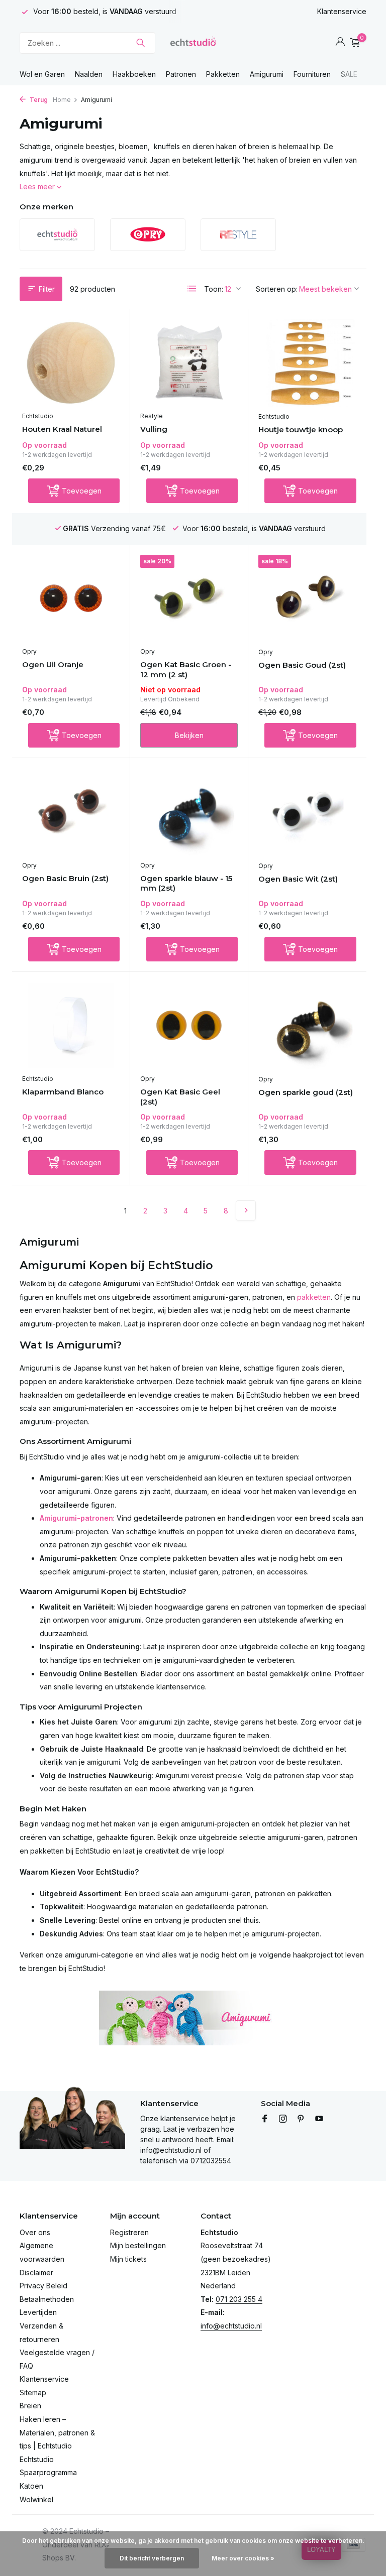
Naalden (89, 74)
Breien (30, 2406)
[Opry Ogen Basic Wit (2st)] (307, 812)
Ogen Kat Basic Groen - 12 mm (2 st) (186, 669)
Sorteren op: (277, 289)
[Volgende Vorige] (246, 1210)
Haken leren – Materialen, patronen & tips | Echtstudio (57, 2432)
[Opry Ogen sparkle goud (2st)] (307, 1026)
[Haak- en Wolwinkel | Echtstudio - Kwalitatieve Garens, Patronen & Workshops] (193, 43)
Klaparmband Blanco (63, 1092)
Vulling (154, 429)
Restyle (152, 416)
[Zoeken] (140, 43)
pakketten (314, 1297)
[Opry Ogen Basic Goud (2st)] (307, 598)
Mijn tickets (128, 2259)
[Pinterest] (301, 2119)
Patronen (181, 74)
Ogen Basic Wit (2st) (298, 879)
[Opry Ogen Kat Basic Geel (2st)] (189, 1026)
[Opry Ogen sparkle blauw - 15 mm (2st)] (189, 812)
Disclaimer (36, 2273)
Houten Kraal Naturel (62, 429)
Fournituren (312, 74)
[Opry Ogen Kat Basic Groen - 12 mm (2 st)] (189, 598)
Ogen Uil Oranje (53, 664)
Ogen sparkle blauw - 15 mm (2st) (186, 883)
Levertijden (38, 2312)
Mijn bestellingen (138, 2245)
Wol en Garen (42, 74)
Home (62, 100)
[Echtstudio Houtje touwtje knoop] (307, 363)
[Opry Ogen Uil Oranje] (71, 598)
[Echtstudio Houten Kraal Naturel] (71, 363)
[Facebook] (265, 2119)
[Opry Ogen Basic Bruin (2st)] (71, 812)
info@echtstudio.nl (231, 2326)
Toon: (214, 289)
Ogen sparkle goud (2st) (306, 1092)
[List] (192, 289)
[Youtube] (319, 2119)
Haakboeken (134, 74)
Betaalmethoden (47, 2299)
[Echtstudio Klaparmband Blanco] (71, 1026)
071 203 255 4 (239, 2299)
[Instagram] (283, 2119)
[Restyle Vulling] (189, 363)
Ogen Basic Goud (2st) (302, 665)
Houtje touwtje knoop (301, 430)
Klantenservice (342, 11)
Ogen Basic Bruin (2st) (65, 878)
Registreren (129, 2232)
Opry (29, 651)
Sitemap (33, 2393)
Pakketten (223, 74)
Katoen (31, 2486)
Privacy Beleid (43, 2286)
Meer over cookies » (243, 2558)
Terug (38, 100)
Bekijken (189, 735)
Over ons (35, 2232)
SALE (349, 74)
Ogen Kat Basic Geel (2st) (180, 1097)
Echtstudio (38, 416)
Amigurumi (267, 74)
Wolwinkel (36, 2499)
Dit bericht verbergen (152, 2558)
